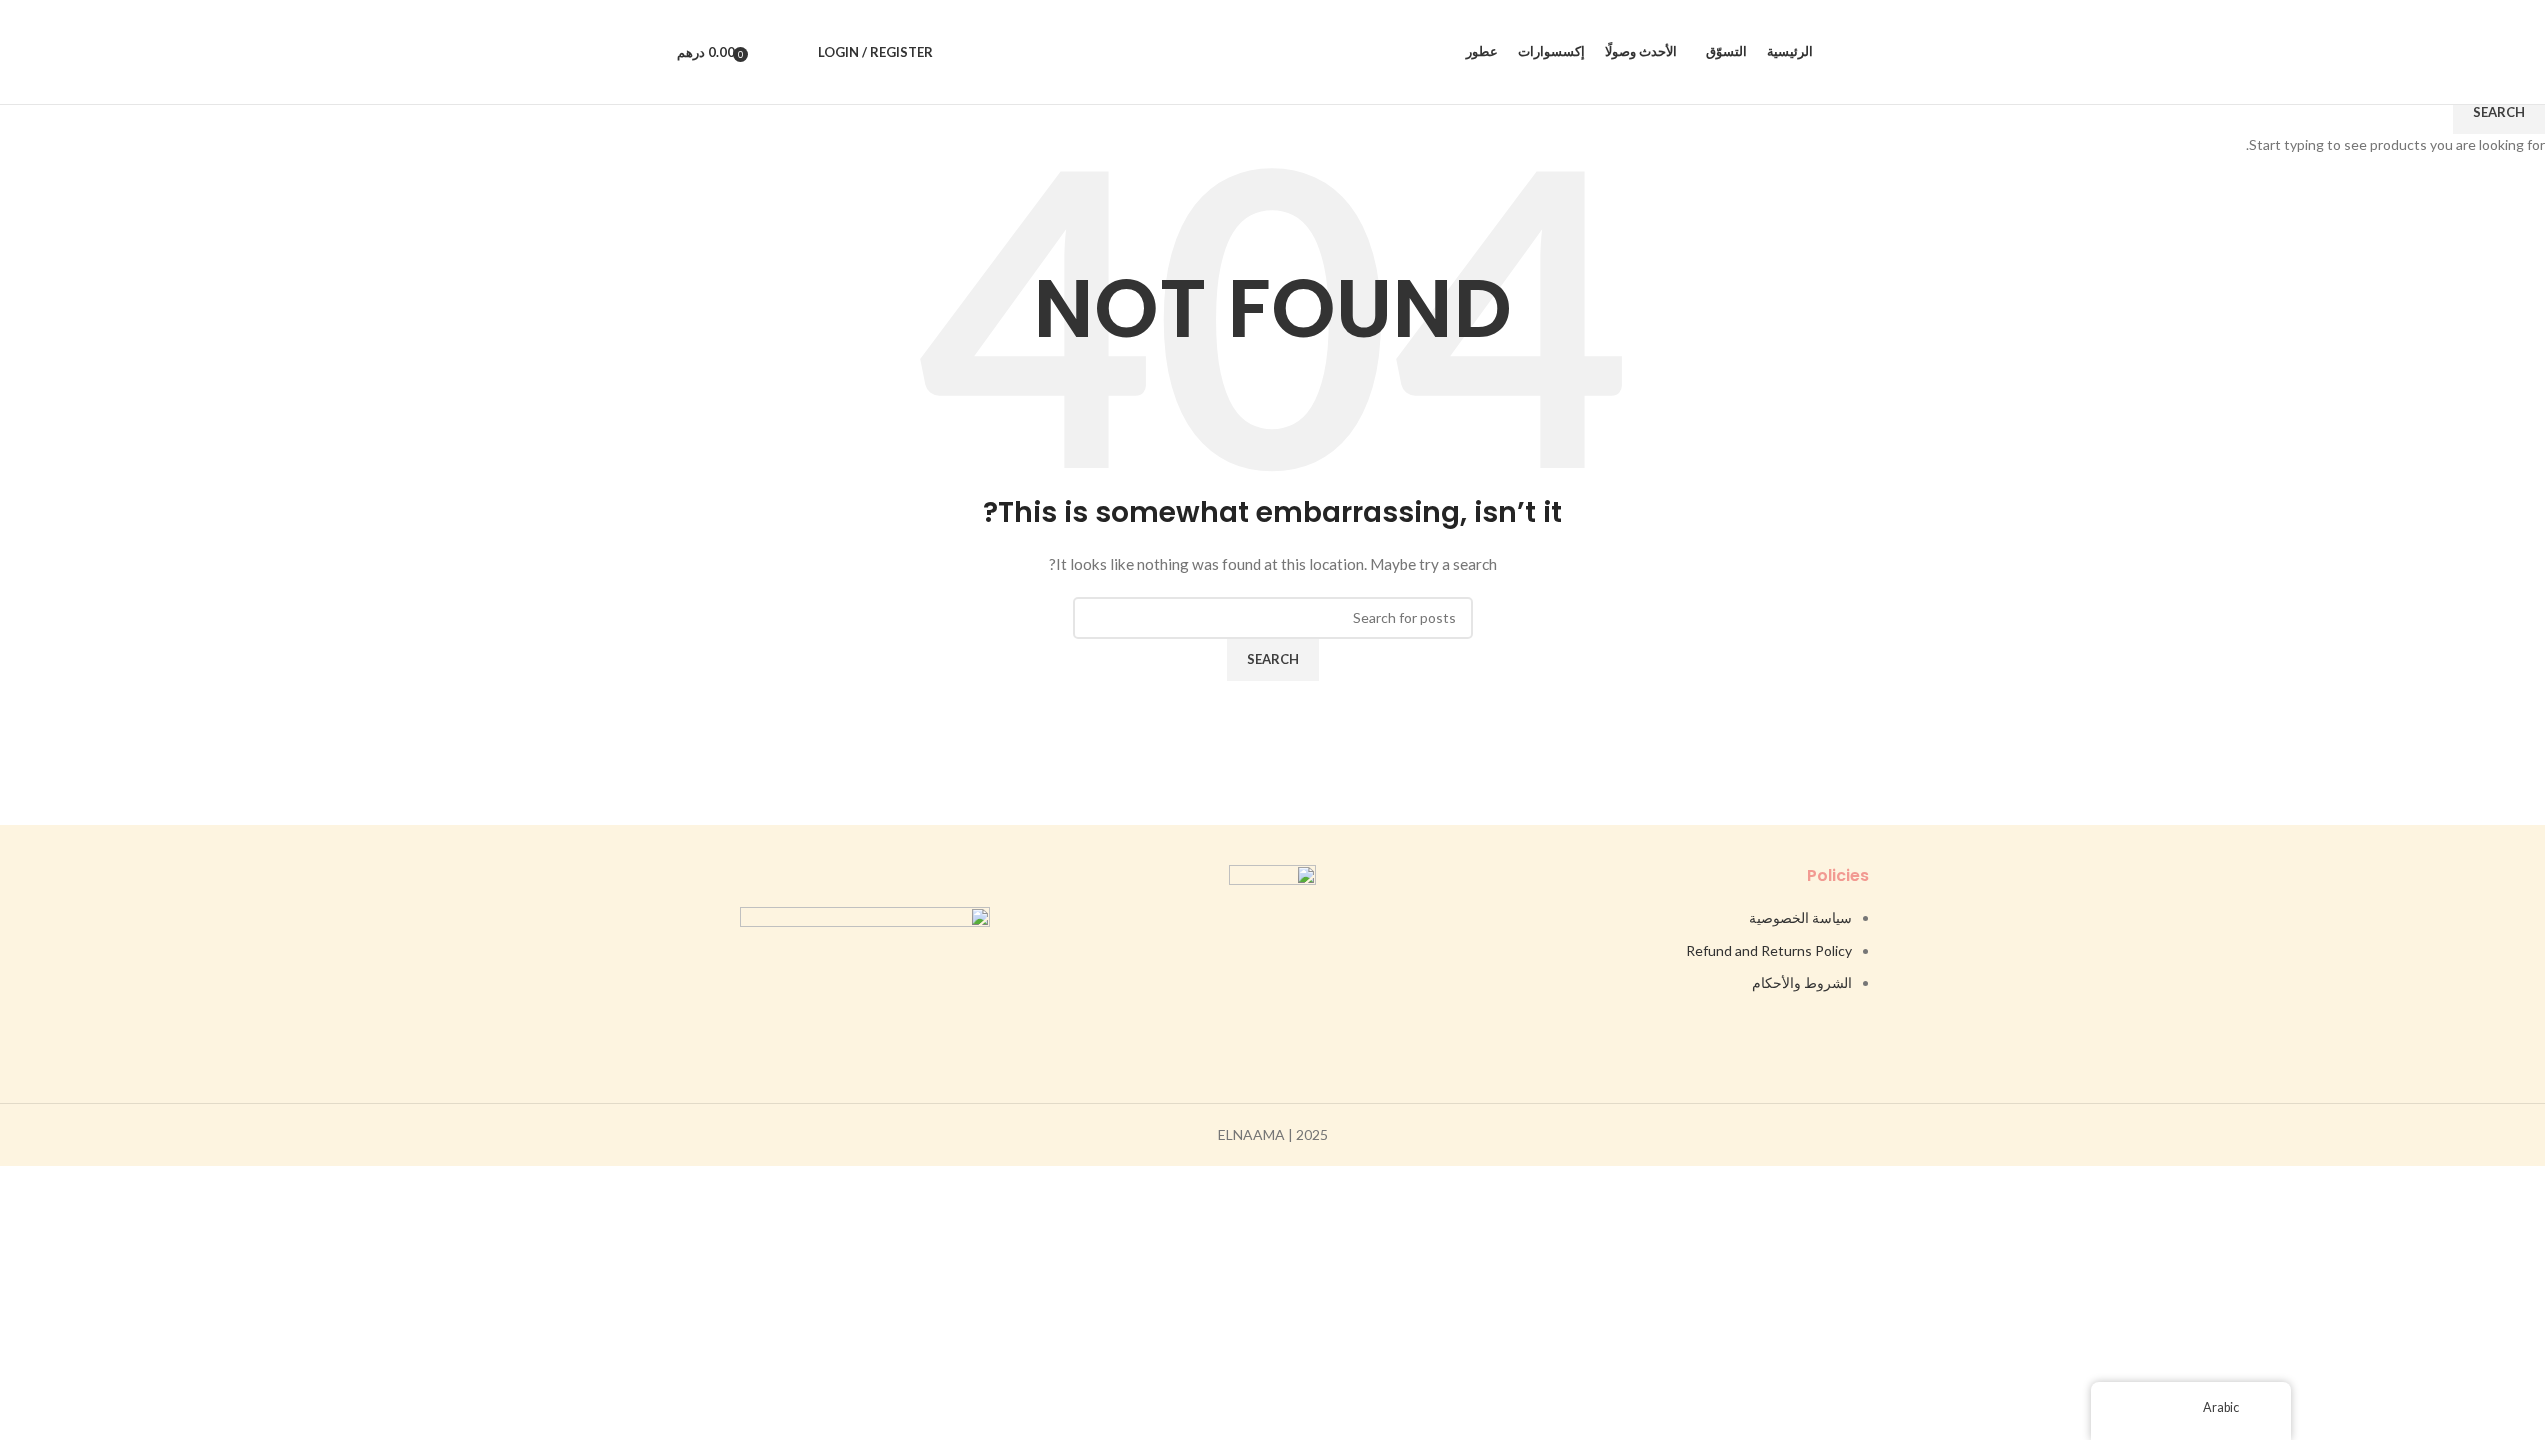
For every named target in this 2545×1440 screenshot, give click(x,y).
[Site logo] (1273, 50)
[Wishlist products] (770, 52)
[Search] (798, 52)
